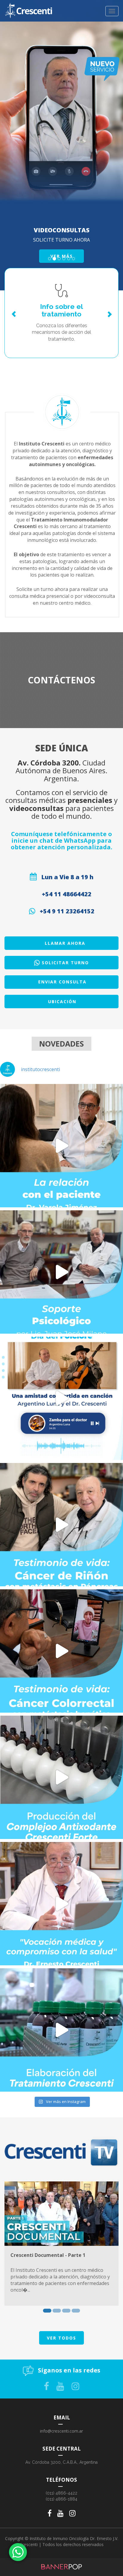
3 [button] (66, 2311)
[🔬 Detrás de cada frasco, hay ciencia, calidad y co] (61, 2030)
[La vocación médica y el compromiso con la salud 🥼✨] (61, 1904)
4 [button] (76, 2311)
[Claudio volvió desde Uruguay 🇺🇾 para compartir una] (61, 1525)
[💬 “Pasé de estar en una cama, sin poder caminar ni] (61, 1651)
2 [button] (57, 2311)
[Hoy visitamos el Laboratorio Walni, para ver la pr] (61, 1777)
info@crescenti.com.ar (61, 2431)
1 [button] (47, 2311)
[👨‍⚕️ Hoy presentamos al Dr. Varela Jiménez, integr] (61, 1146)
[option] (61, 2244)
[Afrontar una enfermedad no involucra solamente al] (61, 1272)
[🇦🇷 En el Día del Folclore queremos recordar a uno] (61, 1398)
